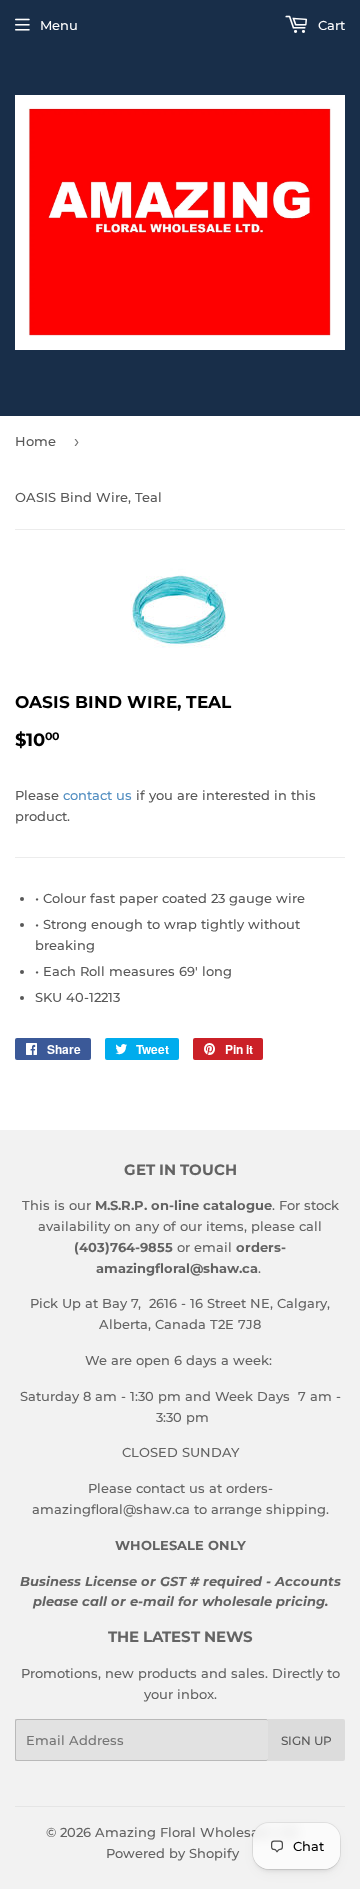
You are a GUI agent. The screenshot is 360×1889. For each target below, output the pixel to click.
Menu (59, 25)
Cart (329, 25)
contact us (97, 795)
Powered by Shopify (172, 1853)
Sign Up (306, 1740)
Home (35, 441)
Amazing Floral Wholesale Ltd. (197, 1832)
